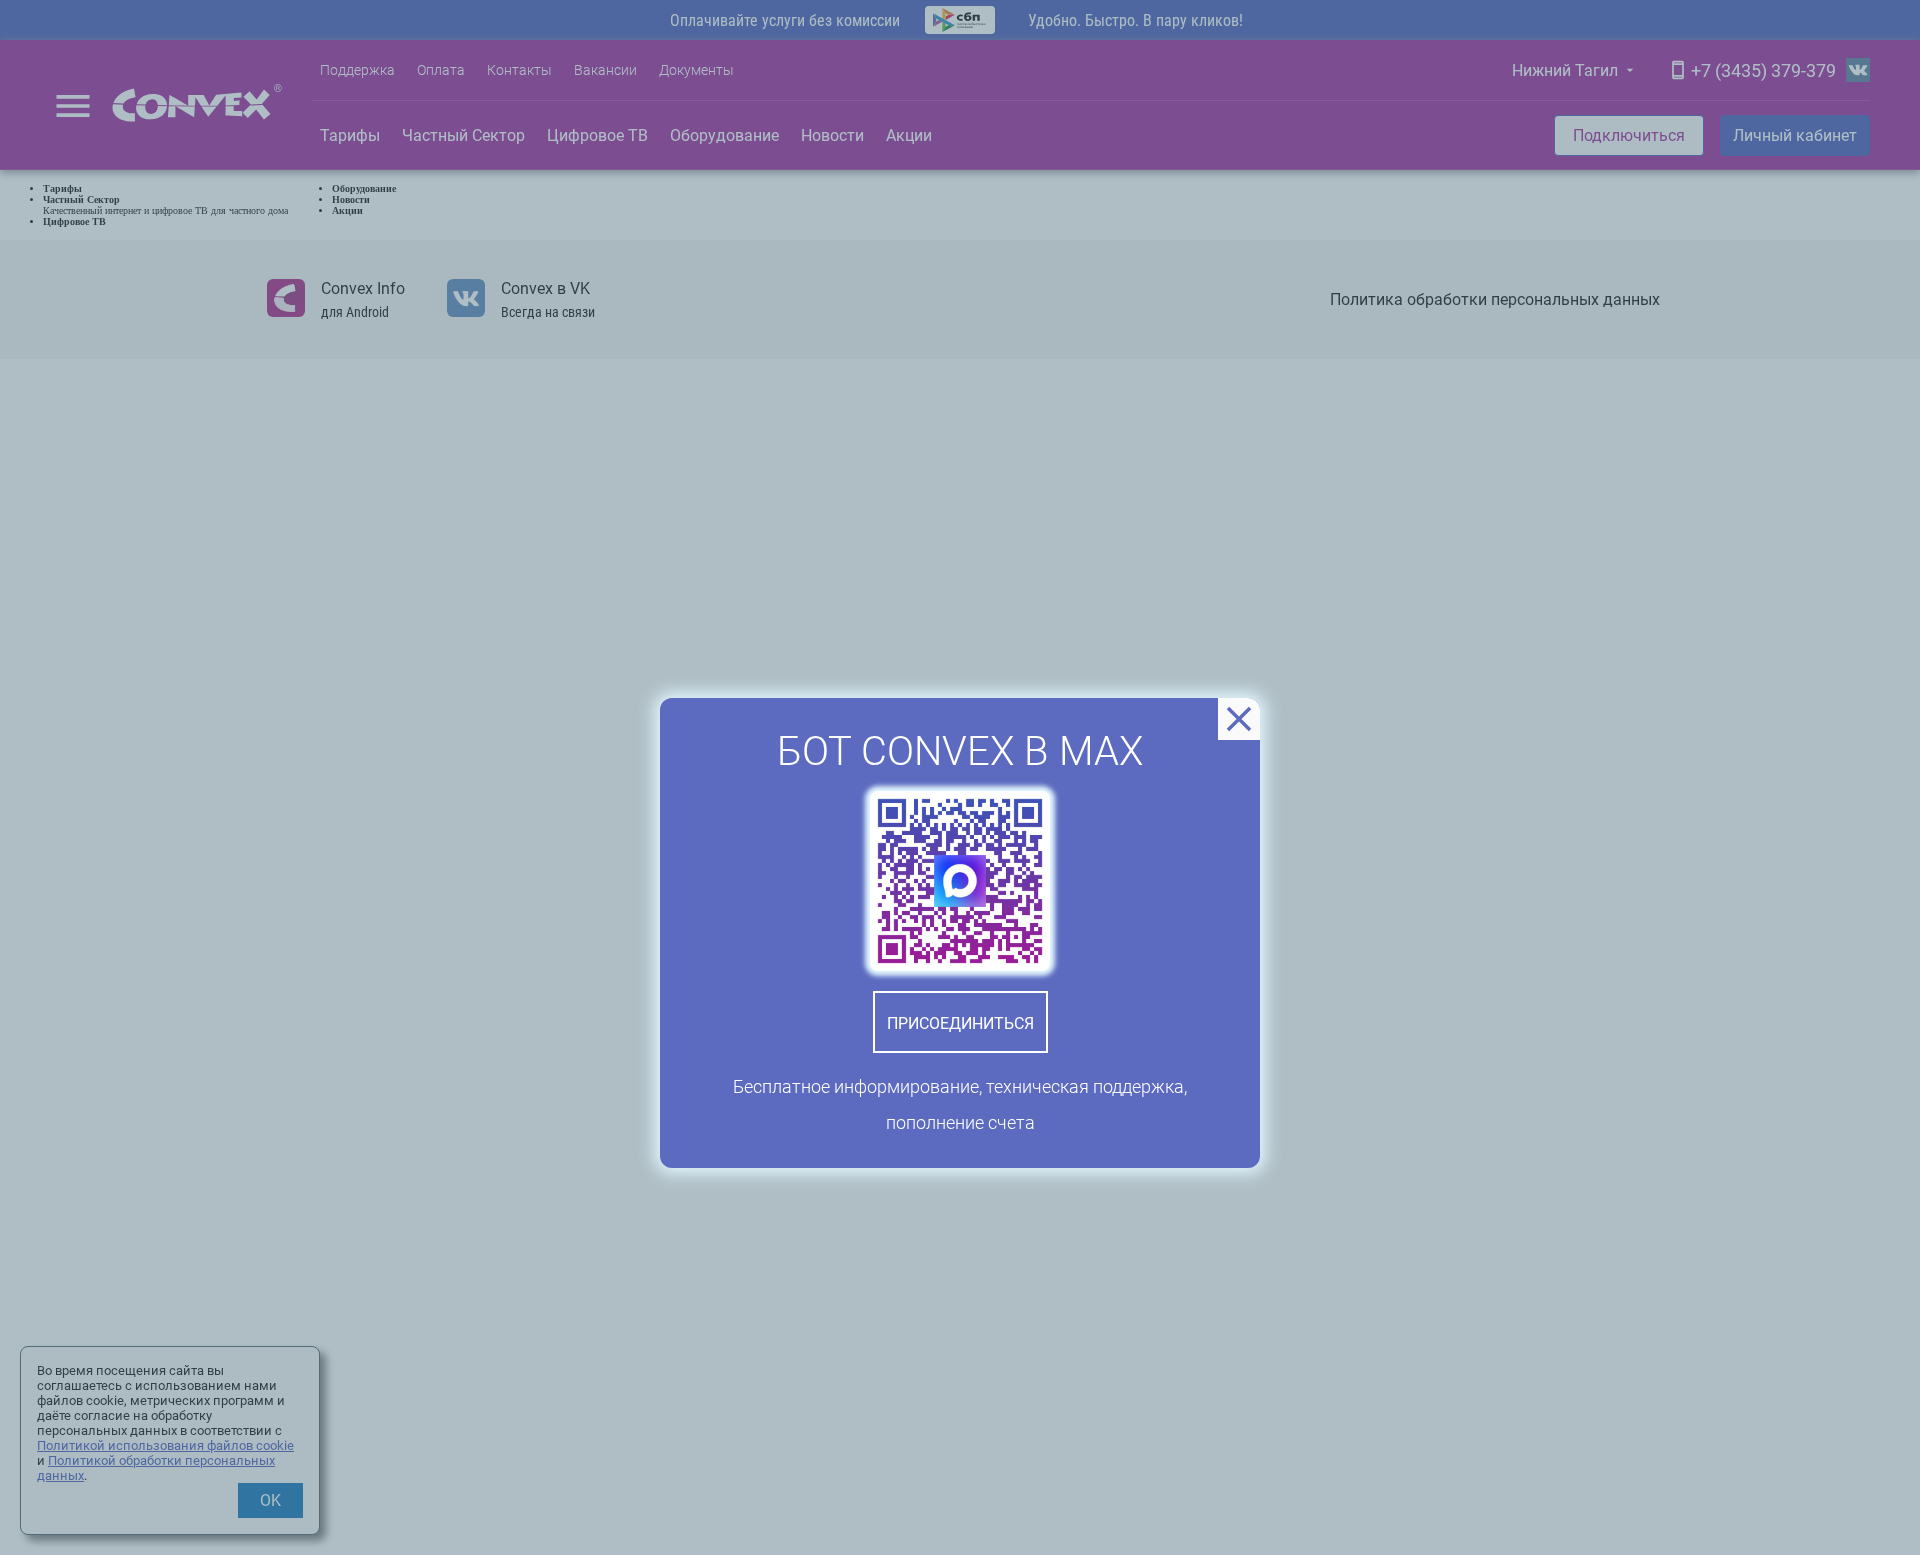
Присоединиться (960, 1023)
